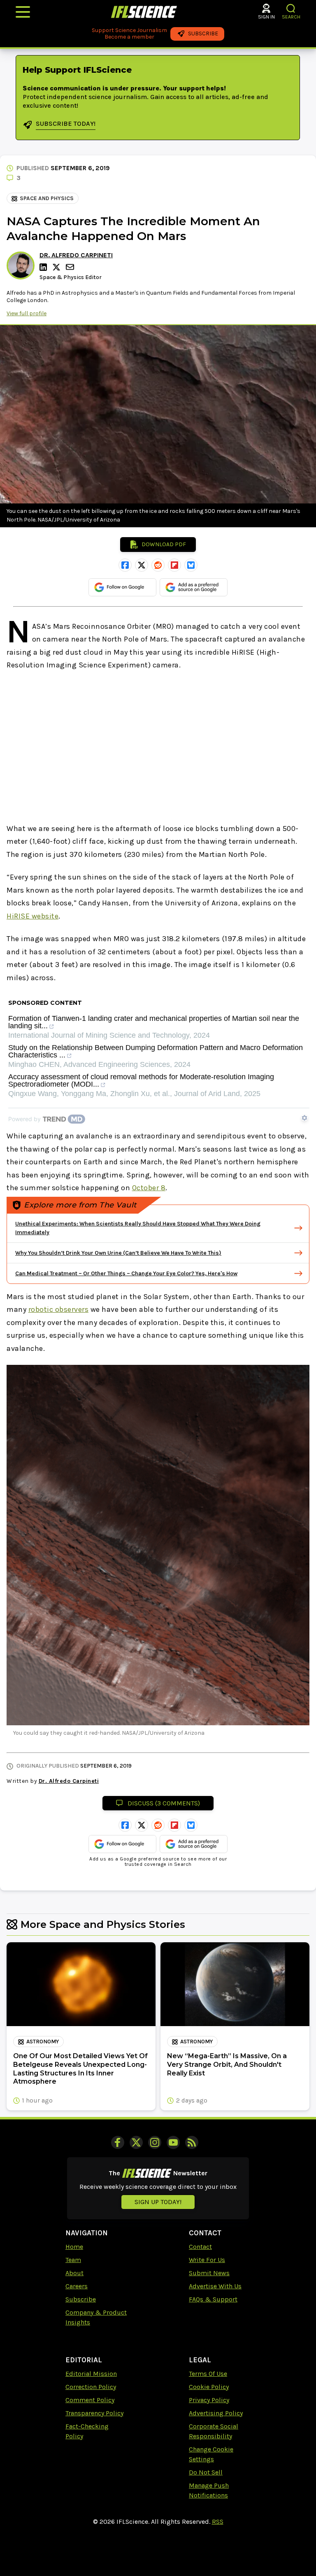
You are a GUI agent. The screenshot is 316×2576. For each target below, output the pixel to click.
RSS (218, 2522)
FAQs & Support (213, 2299)
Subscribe (81, 2299)
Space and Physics (47, 198)
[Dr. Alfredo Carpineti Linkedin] (44, 267)
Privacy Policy (209, 2400)
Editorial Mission (91, 2374)
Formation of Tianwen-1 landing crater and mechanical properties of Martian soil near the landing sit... (154, 1022)
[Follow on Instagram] (155, 2142)
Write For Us (207, 2260)
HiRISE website (33, 916)
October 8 (149, 1188)
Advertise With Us (215, 2286)
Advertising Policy (216, 2413)
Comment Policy (90, 2400)
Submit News (209, 2273)
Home (74, 2247)
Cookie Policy (209, 2387)
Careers (77, 2286)
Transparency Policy (94, 2413)
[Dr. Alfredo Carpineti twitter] (58, 267)
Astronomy (43, 2042)
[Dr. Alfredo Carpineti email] (71, 267)
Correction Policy (91, 2387)
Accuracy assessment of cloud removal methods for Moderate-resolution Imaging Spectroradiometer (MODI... (141, 1081)
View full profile (27, 313)
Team (73, 2260)
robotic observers (59, 1309)
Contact (200, 2247)
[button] (291, 8)
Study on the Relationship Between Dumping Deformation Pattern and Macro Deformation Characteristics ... (156, 1051)
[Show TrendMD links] (304, 1118)
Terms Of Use (208, 2374)
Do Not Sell (206, 2472)
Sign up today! (158, 2202)
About (74, 2273)
